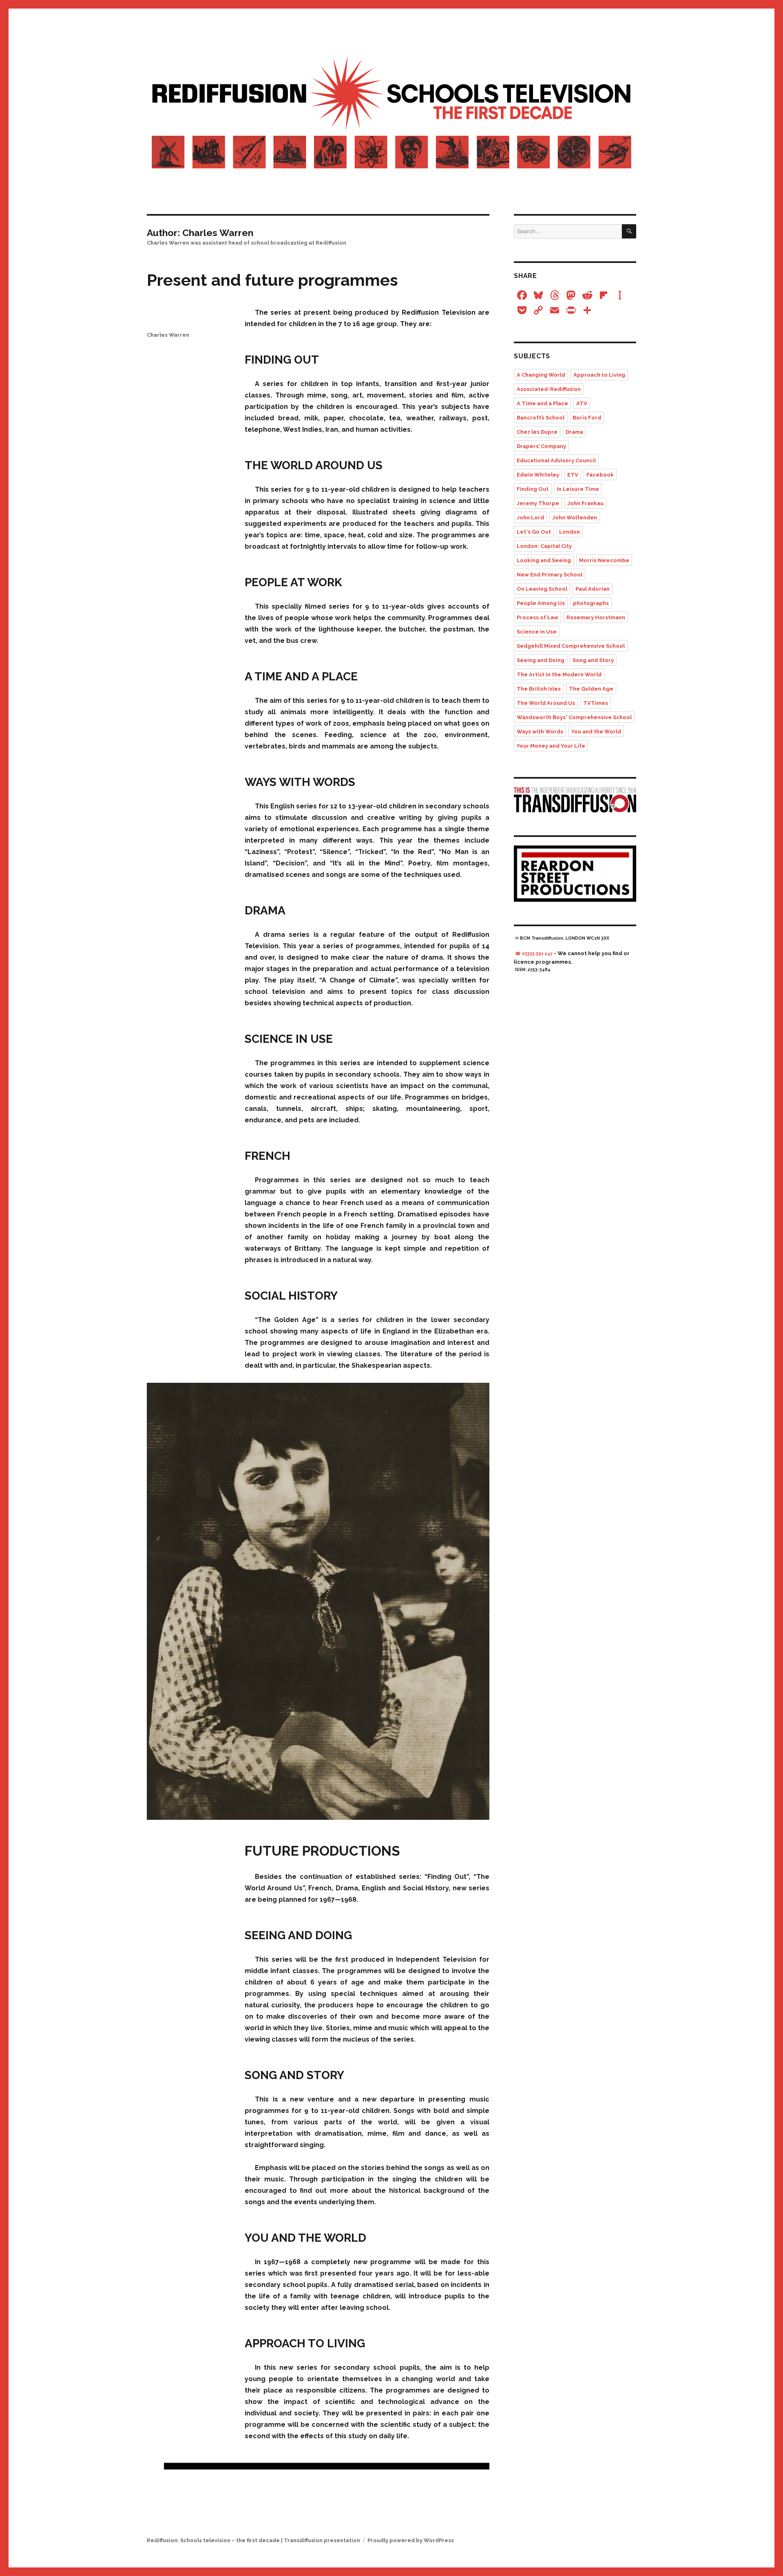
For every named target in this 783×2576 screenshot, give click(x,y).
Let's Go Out (534, 532)
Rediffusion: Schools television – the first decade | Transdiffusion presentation (253, 2540)
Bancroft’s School (541, 418)
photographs (591, 603)
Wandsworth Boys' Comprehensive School (574, 717)
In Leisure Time (578, 489)
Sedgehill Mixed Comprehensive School (571, 646)
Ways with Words (540, 732)
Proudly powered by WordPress (411, 2540)
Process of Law (537, 617)
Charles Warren (168, 335)
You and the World (596, 732)
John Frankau (585, 503)
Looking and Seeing (544, 560)
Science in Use (537, 632)
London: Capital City (544, 546)
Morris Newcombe (604, 560)
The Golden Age (591, 689)
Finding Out (533, 489)
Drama (574, 432)
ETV (573, 475)
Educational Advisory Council (556, 460)
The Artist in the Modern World (559, 674)
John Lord (530, 518)
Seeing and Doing (541, 660)
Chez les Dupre (537, 432)
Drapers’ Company (541, 446)
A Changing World (541, 375)
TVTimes (596, 703)
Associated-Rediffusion (549, 389)
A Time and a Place (542, 403)
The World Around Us (546, 703)
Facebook (600, 475)
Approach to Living (599, 375)
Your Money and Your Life (551, 746)
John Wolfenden (575, 518)
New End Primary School (550, 575)
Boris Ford (587, 418)
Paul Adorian (593, 589)
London (570, 532)
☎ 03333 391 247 (534, 954)
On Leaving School (542, 589)
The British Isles (539, 689)
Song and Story (593, 660)
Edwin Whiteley (538, 475)
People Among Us (541, 603)
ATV (582, 403)
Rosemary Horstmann (596, 617)
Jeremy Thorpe (538, 503)
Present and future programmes (272, 280)
